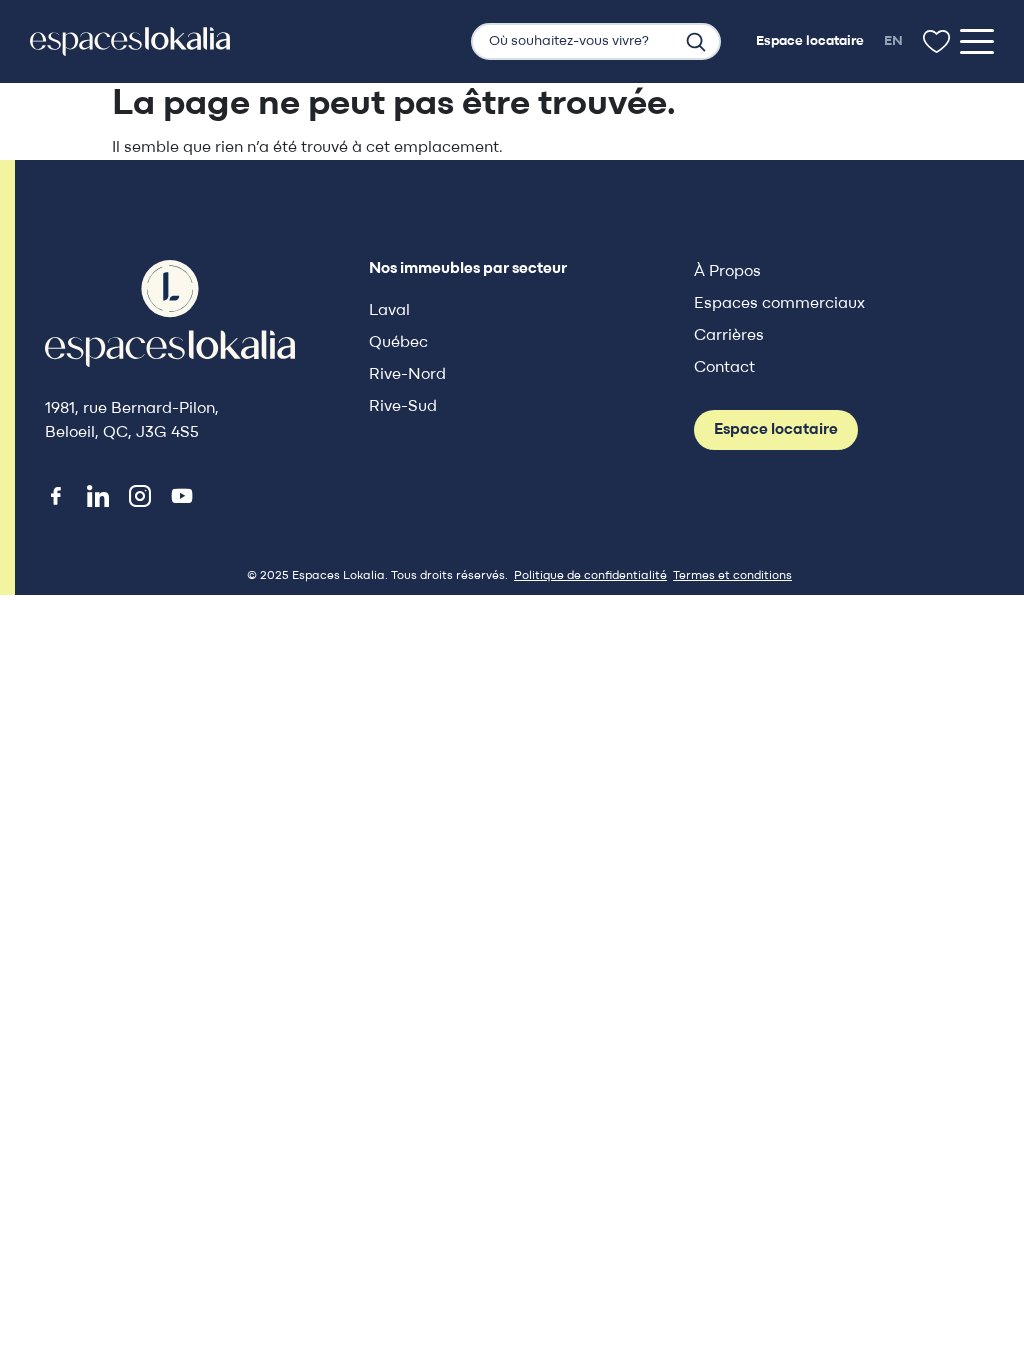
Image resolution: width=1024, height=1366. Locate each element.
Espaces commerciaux (779, 304)
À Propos (727, 272)
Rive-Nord (407, 375)
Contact (724, 368)
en (893, 41)
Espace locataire (776, 430)
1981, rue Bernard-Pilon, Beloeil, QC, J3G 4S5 (132, 421)
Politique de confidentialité (590, 576)
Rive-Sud (403, 407)
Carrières (729, 336)
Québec (398, 343)
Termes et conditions (732, 576)
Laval (389, 311)
